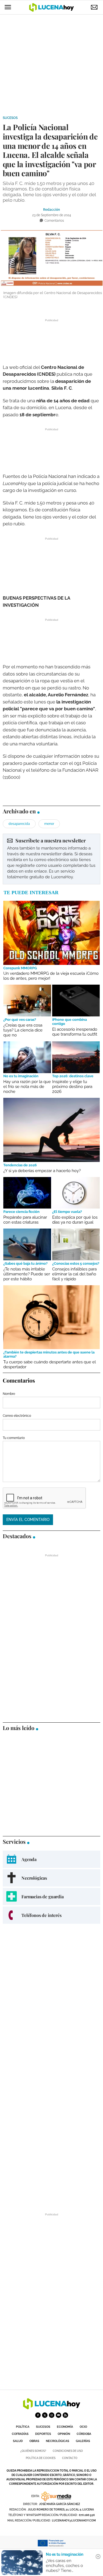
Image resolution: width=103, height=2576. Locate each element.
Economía (65, 2427)
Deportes (43, 2434)
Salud (18, 2441)
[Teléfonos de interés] (51, 1915)
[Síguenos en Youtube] (59, 2415)
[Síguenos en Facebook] (38, 2415)
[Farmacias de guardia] (51, 1897)
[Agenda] (51, 1859)
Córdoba (84, 2434)
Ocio (83, 2427)
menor (49, 824)
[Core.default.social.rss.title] (65, 2415)
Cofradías (20, 2434)
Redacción (51, 210)
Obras (34, 2441)
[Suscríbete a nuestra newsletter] (51, 859)
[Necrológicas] (51, 1878)
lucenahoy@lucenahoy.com (74, 2521)
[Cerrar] (98, 2557)
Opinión (64, 2434)
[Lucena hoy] (52, 2408)
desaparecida (19, 824)
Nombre (9, 1394)
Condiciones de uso (68, 2451)
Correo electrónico (17, 1416)
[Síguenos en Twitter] (45, 2415)
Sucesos (10, 118)
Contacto (70, 2458)
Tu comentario (14, 1438)
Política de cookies (41, 2458)
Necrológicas (58, 2441)
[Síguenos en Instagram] (52, 2415)
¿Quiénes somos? (33, 2451)
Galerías (83, 2441)
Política (23, 2427)
